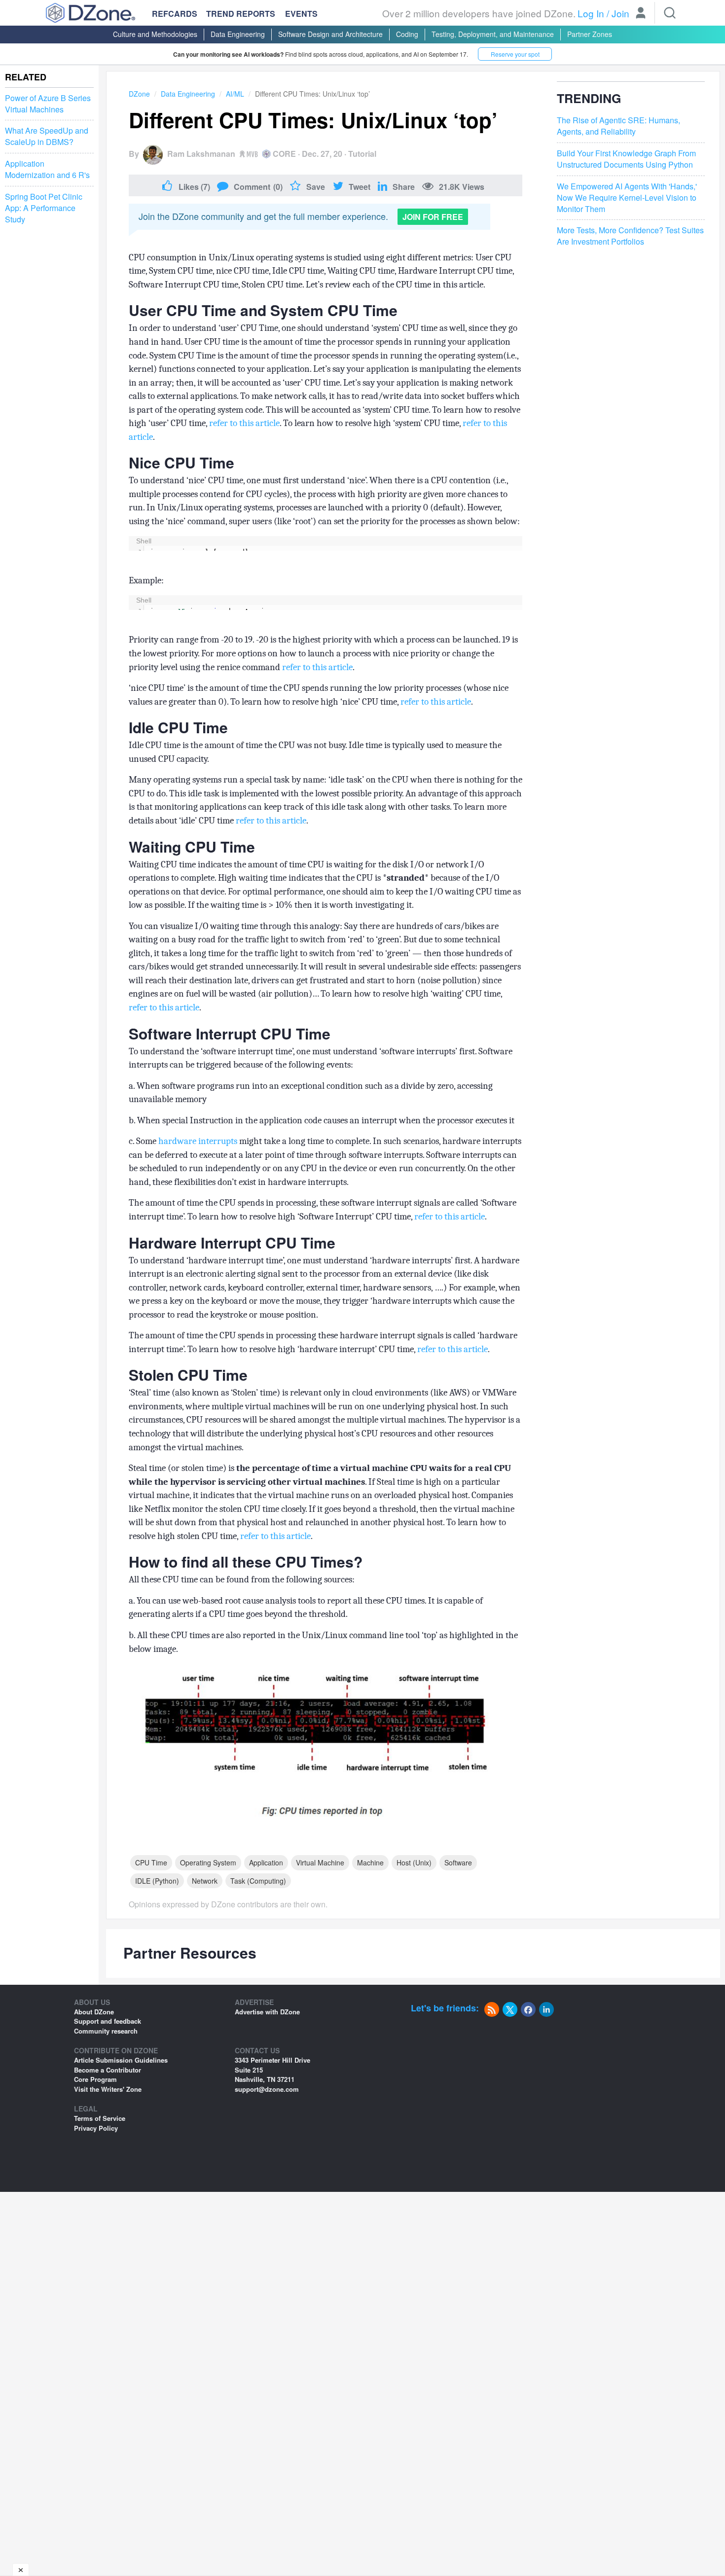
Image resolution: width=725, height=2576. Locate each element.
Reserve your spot (515, 54)
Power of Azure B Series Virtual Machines (48, 104)
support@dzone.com (267, 2089)
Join (620, 13)
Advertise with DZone (267, 2012)
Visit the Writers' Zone (108, 2089)
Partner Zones (590, 34)
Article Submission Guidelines (121, 2060)
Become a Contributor (108, 2070)
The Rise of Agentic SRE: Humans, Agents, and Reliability (618, 126)
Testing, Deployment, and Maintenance (493, 34)
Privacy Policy (96, 2128)
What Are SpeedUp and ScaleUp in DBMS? (47, 137)
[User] (641, 14)
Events (301, 14)
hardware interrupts (198, 1141)
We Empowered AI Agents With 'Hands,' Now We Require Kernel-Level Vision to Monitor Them (627, 198)
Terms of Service (100, 2118)
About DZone (94, 2012)
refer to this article (244, 423)
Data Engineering (238, 34)
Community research (106, 2031)
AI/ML (235, 94)
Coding (407, 34)
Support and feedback (108, 2021)
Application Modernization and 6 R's (47, 169)
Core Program (95, 2079)
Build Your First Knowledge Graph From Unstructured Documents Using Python (626, 159)
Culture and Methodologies (155, 34)
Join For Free (433, 217)
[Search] (670, 13)
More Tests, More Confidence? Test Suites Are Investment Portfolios (630, 236)
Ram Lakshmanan (201, 154)
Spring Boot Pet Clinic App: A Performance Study (44, 208)
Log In (591, 13)
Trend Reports (241, 14)
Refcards (175, 14)
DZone (139, 94)
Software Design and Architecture (330, 34)
